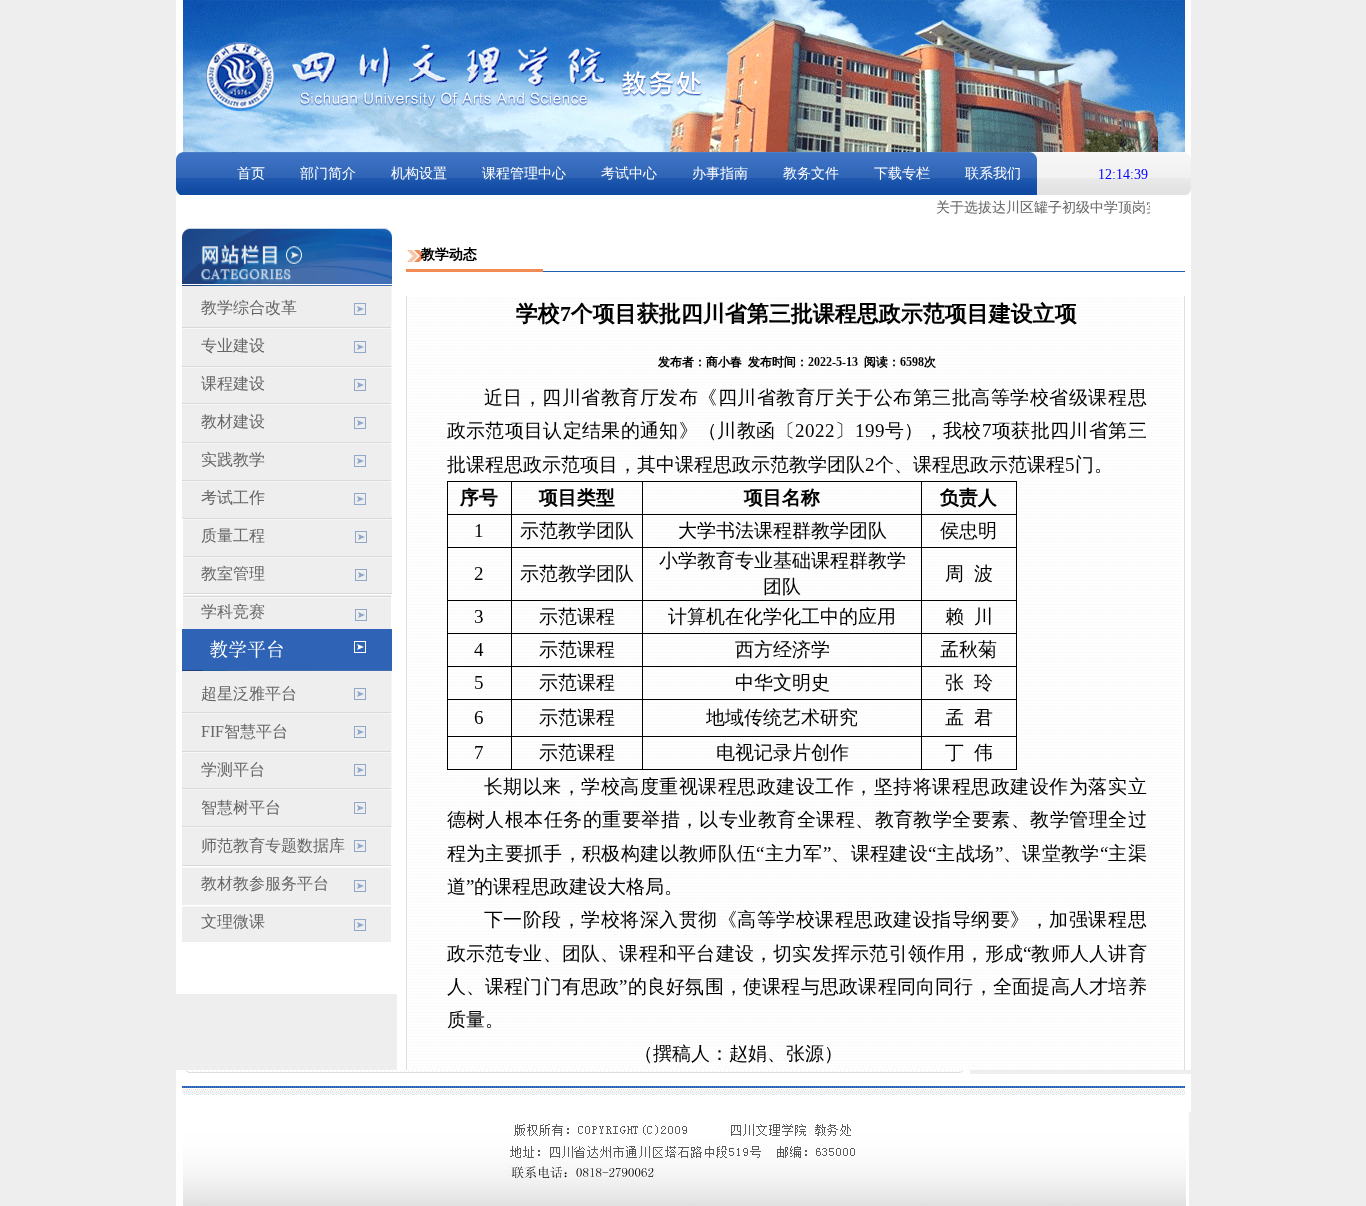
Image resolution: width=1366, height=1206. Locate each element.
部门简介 (328, 173)
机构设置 (419, 173)
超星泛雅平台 (249, 693)
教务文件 (811, 173)
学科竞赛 (233, 611)
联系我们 (993, 173)
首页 (251, 173)
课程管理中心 (524, 173)
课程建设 (233, 383)
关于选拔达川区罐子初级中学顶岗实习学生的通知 (1082, 207)
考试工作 (233, 497)
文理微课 (233, 921)
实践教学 (233, 459)
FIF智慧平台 (244, 731)
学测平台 (233, 769)
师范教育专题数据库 (273, 845)
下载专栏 (902, 173)
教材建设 (233, 421)
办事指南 (720, 173)
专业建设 (233, 345)
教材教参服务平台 (265, 883)
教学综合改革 (249, 307)
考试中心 (629, 173)
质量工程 (233, 535)
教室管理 (233, 573)
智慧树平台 (241, 807)
